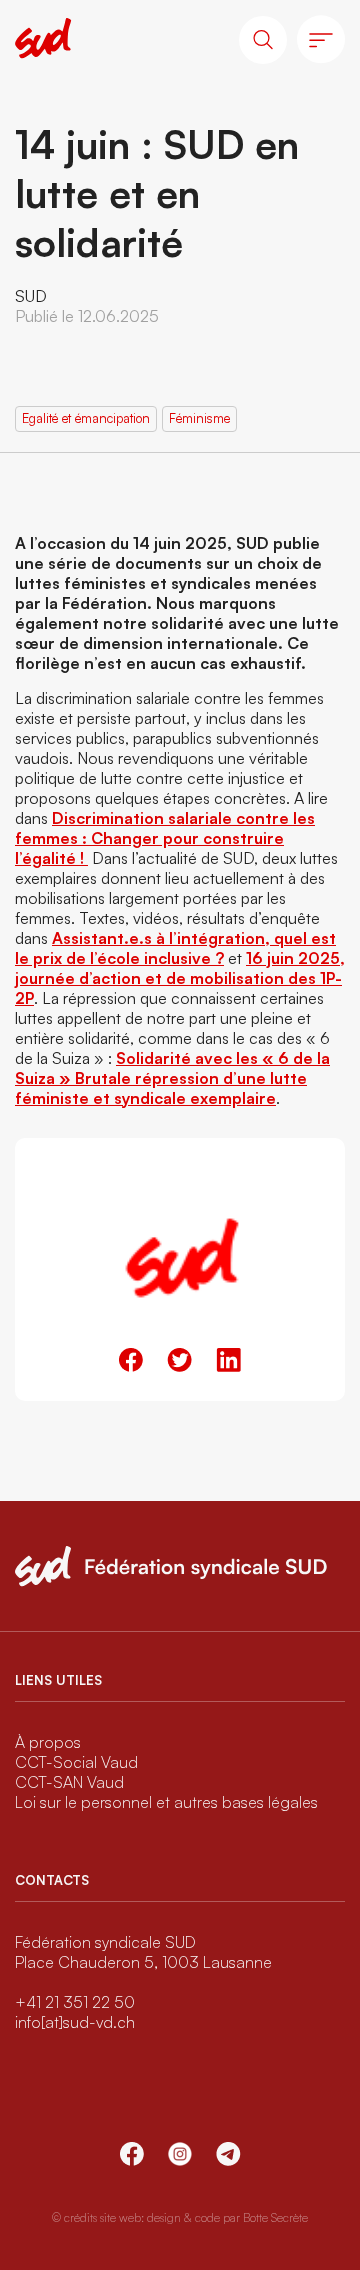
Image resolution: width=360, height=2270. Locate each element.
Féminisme (199, 418)
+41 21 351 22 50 (75, 2002)
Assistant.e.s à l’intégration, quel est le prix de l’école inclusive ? (175, 948)
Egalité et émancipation (86, 418)
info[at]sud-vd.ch (75, 2022)
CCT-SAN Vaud (69, 1782)
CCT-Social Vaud (76, 1762)
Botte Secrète (275, 2217)
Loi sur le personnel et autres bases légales (166, 1802)
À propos (48, 1742)
